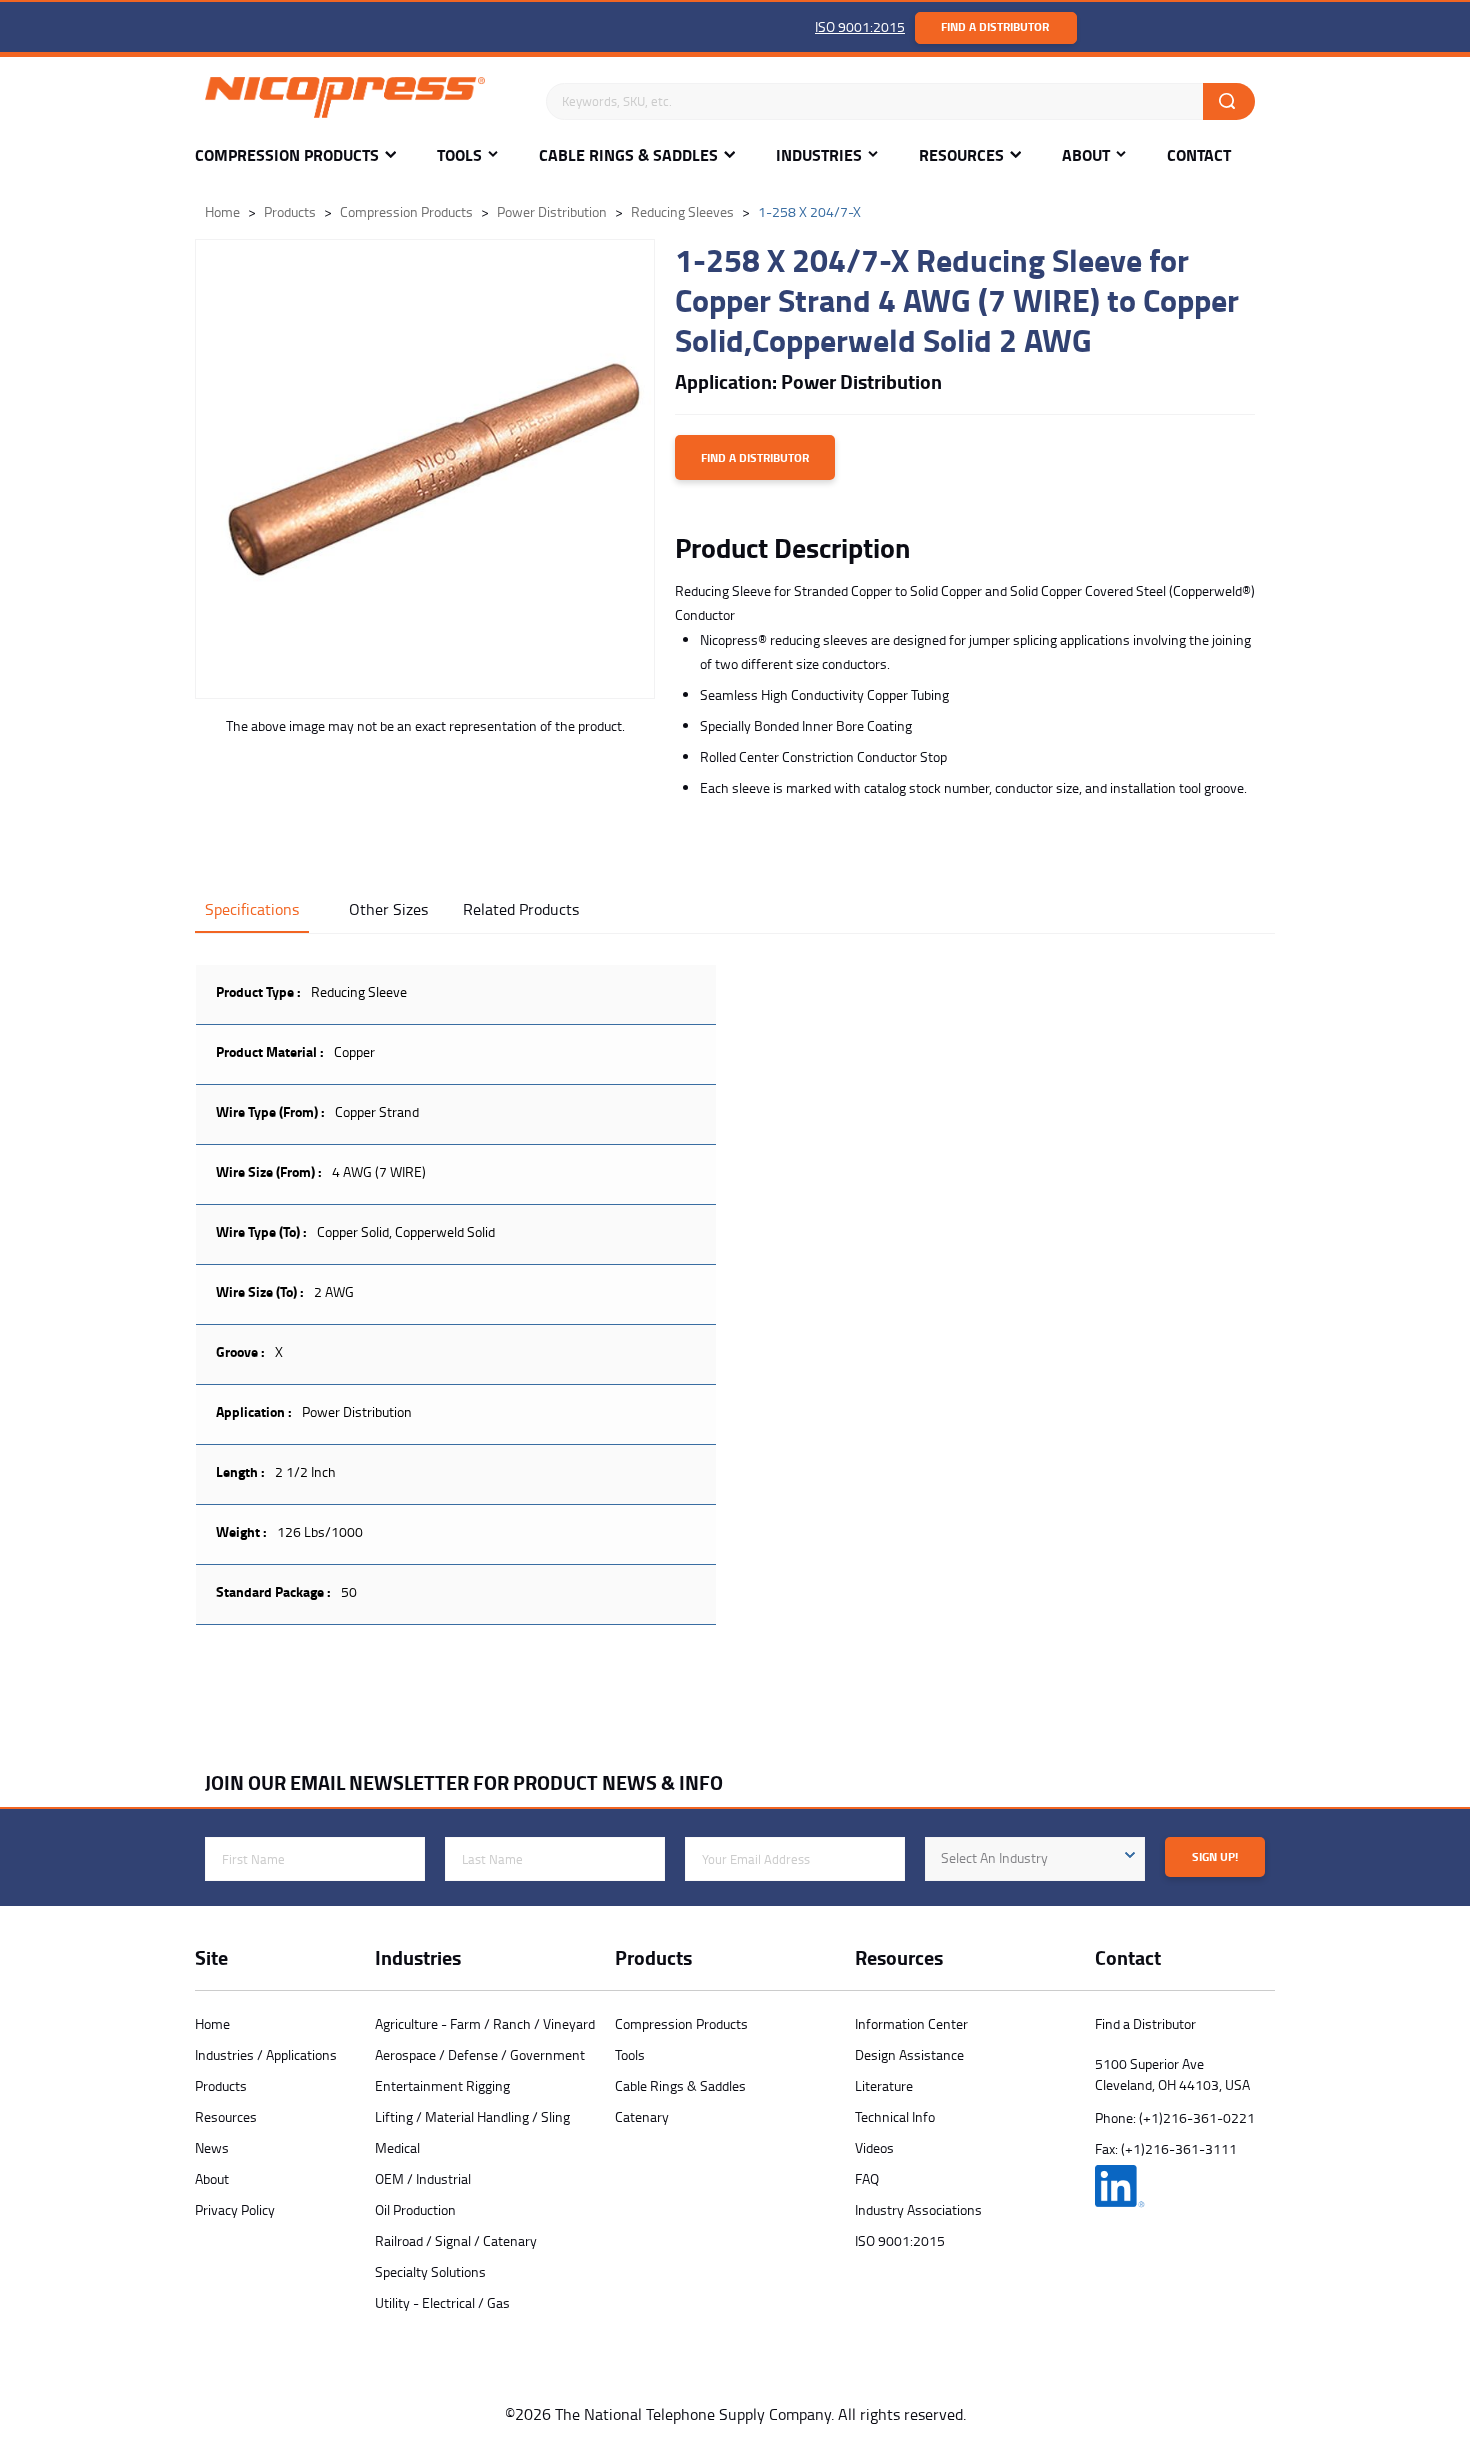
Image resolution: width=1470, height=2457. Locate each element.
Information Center (911, 2023)
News (212, 2147)
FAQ (867, 2178)
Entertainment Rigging (442, 2085)
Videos (874, 2147)
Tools (459, 155)
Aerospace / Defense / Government (480, 2054)
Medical (397, 2147)
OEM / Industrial (423, 2178)
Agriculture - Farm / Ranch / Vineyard (485, 2023)
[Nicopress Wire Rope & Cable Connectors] (365, 101)
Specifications (252, 909)
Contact (1199, 155)
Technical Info (895, 2116)
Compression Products (287, 155)
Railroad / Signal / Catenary (456, 2240)
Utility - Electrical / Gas (442, 2302)
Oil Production (415, 2209)
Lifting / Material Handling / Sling (472, 2116)
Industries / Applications (266, 2054)
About (1086, 155)
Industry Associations (918, 2209)
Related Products (521, 909)
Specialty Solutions (430, 2271)
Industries (819, 155)
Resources (961, 155)
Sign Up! (1215, 1856)
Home (212, 2023)
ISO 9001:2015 (860, 26)
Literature (884, 2085)
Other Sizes (388, 909)
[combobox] (1035, 1859)
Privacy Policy (235, 2209)
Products (221, 2085)
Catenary (642, 2116)
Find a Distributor (995, 26)
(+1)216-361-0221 (1197, 2117)
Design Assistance (909, 2054)
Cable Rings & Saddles (628, 155)
